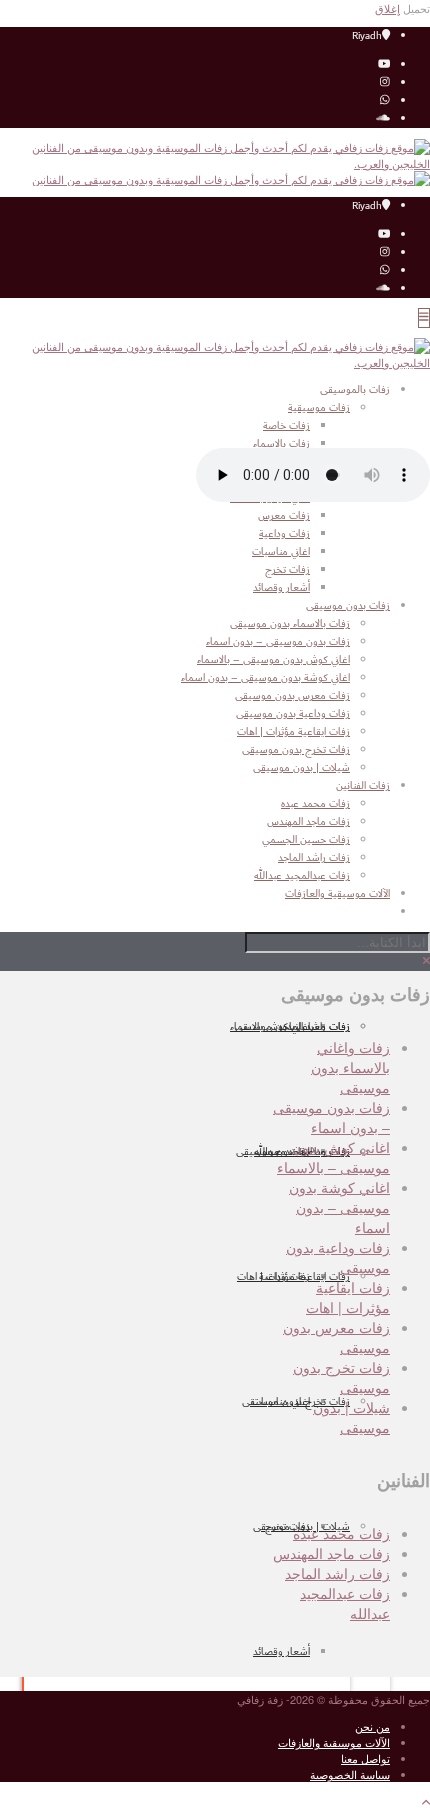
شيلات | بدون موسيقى (301, 768)
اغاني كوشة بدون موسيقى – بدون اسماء (265, 678)
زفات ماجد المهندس (331, 1553)
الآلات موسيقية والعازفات (334, 1742)
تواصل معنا (365, 1758)
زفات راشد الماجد (337, 1573)
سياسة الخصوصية (350, 1774)
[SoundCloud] (383, 119)
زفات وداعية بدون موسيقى (293, 714)
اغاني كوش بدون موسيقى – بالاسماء (273, 660)
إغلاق (387, 8)
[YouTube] (384, 65)
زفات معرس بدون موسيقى (292, 696)
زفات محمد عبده (341, 1533)
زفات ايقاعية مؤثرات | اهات (293, 1277)
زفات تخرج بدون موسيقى (296, 1402)
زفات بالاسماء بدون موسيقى (290, 624)
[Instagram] (385, 83)
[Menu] (424, 318)
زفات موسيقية (319, 408)
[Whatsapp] (385, 101)
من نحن (372, 1726)
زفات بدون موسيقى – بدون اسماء (278, 642)
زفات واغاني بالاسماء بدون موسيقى (350, 1067)
